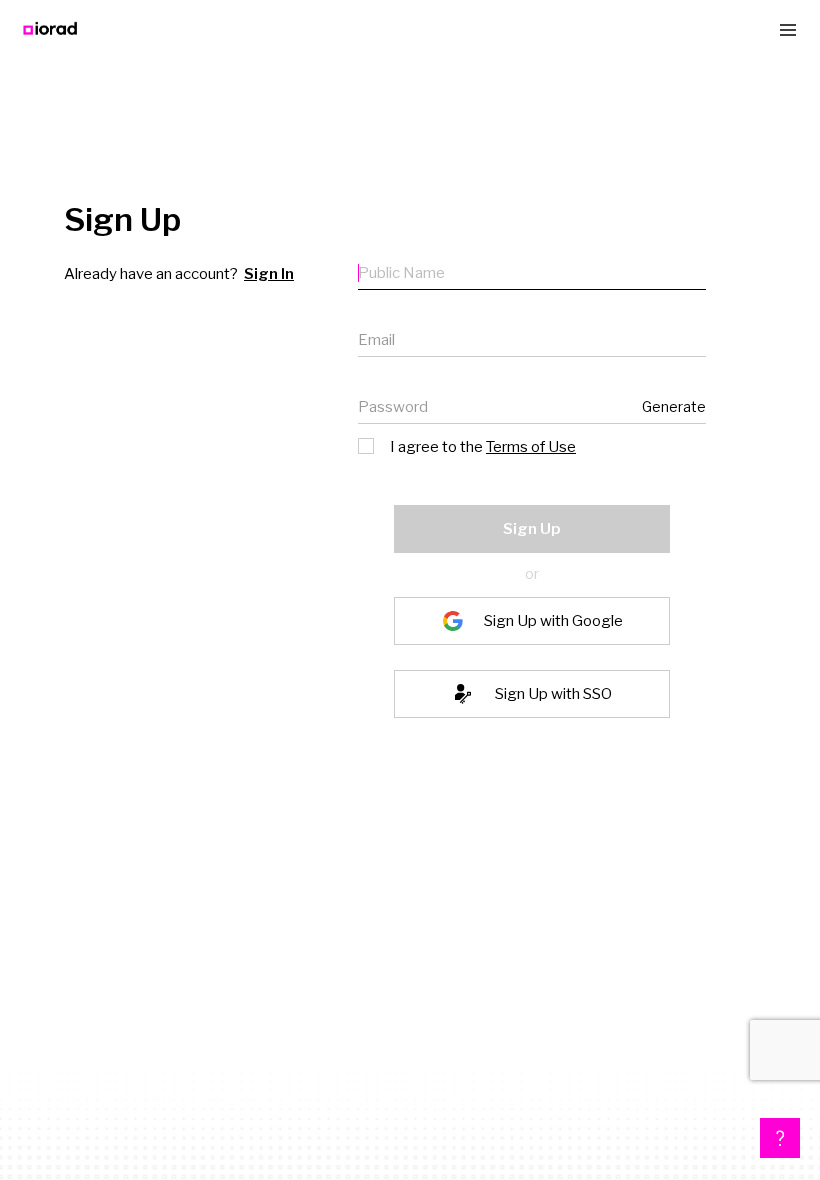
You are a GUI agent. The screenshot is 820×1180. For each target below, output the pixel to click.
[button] (780, 1138)
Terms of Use (531, 447)
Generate (674, 406)
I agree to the (483, 447)
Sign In (269, 274)
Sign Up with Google (553, 621)
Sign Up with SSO (553, 694)
